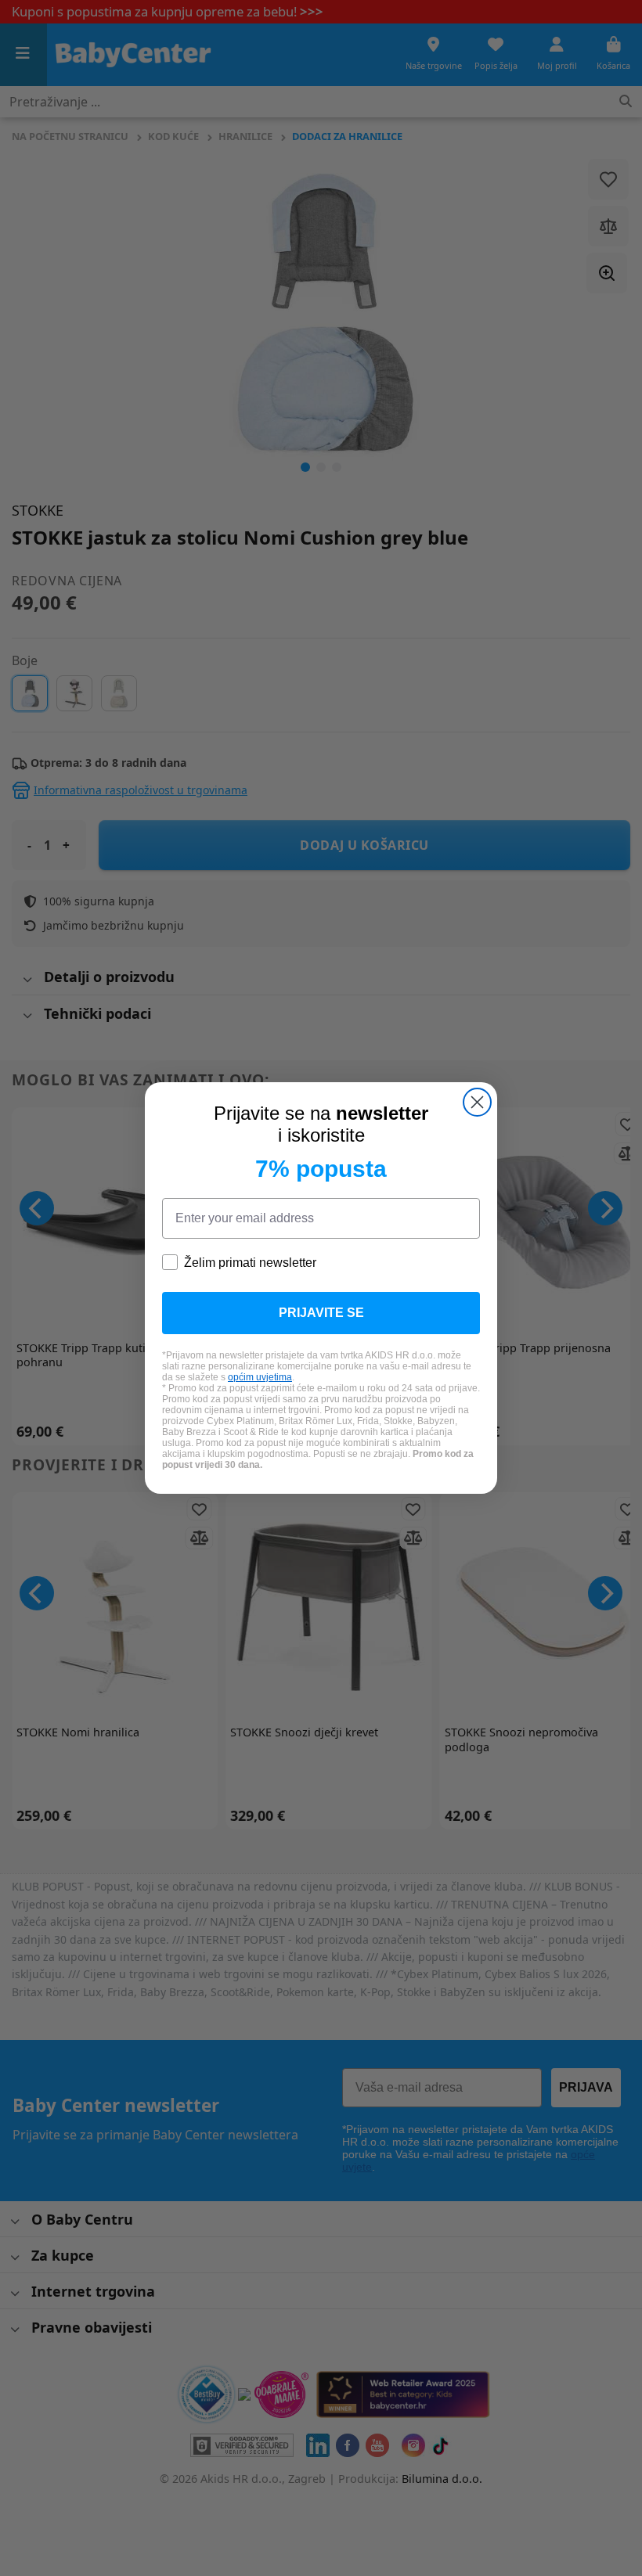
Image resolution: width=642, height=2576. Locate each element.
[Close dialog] (477, 1102)
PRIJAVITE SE (321, 1313)
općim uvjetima (260, 1377)
